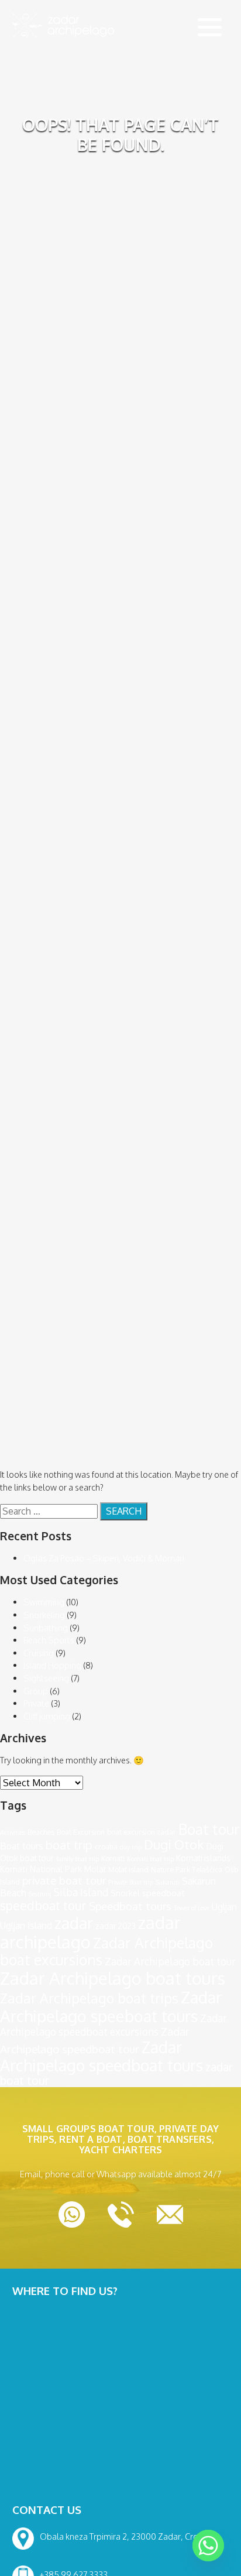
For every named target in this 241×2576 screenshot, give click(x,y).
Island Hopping (52, 1665)
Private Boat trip (131, 1882)
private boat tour (64, 1880)
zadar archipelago (90, 1932)
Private (36, 1703)
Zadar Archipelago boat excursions (106, 1951)
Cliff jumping (47, 1716)
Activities (13, 1832)
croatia (106, 1847)
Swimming (44, 1602)
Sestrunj (40, 1894)
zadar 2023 (116, 1926)
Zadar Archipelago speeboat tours (111, 2006)
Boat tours (22, 1846)
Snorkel (125, 1893)
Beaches (41, 1832)
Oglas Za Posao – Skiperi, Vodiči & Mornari (104, 1558)
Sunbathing (46, 1628)
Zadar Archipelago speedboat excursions (113, 2025)
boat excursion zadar (142, 1832)
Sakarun (168, 1882)
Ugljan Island (26, 1926)
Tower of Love (192, 1908)
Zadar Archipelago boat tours (113, 1978)
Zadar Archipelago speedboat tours (101, 2056)
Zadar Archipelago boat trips (89, 1998)
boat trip (69, 1845)
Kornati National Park (41, 1869)
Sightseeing (46, 1678)
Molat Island (128, 1869)
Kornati (113, 1858)
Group (36, 1691)
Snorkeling (44, 1615)
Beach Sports (49, 1640)
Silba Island (81, 1892)
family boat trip (78, 1859)
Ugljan (224, 1907)
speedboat (163, 1893)
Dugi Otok (174, 1844)
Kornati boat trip (150, 1859)
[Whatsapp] (208, 2546)
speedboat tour (43, 1906)
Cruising (39, 1653)
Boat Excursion (81, 1832)
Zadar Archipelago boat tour (170, 1961)
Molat (95, 1869)
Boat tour (209, 1829)
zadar (74, 1923)
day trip (131, 1847)
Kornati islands (203, 1858)
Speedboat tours (130, 1906)
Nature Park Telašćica (187, 1869)
